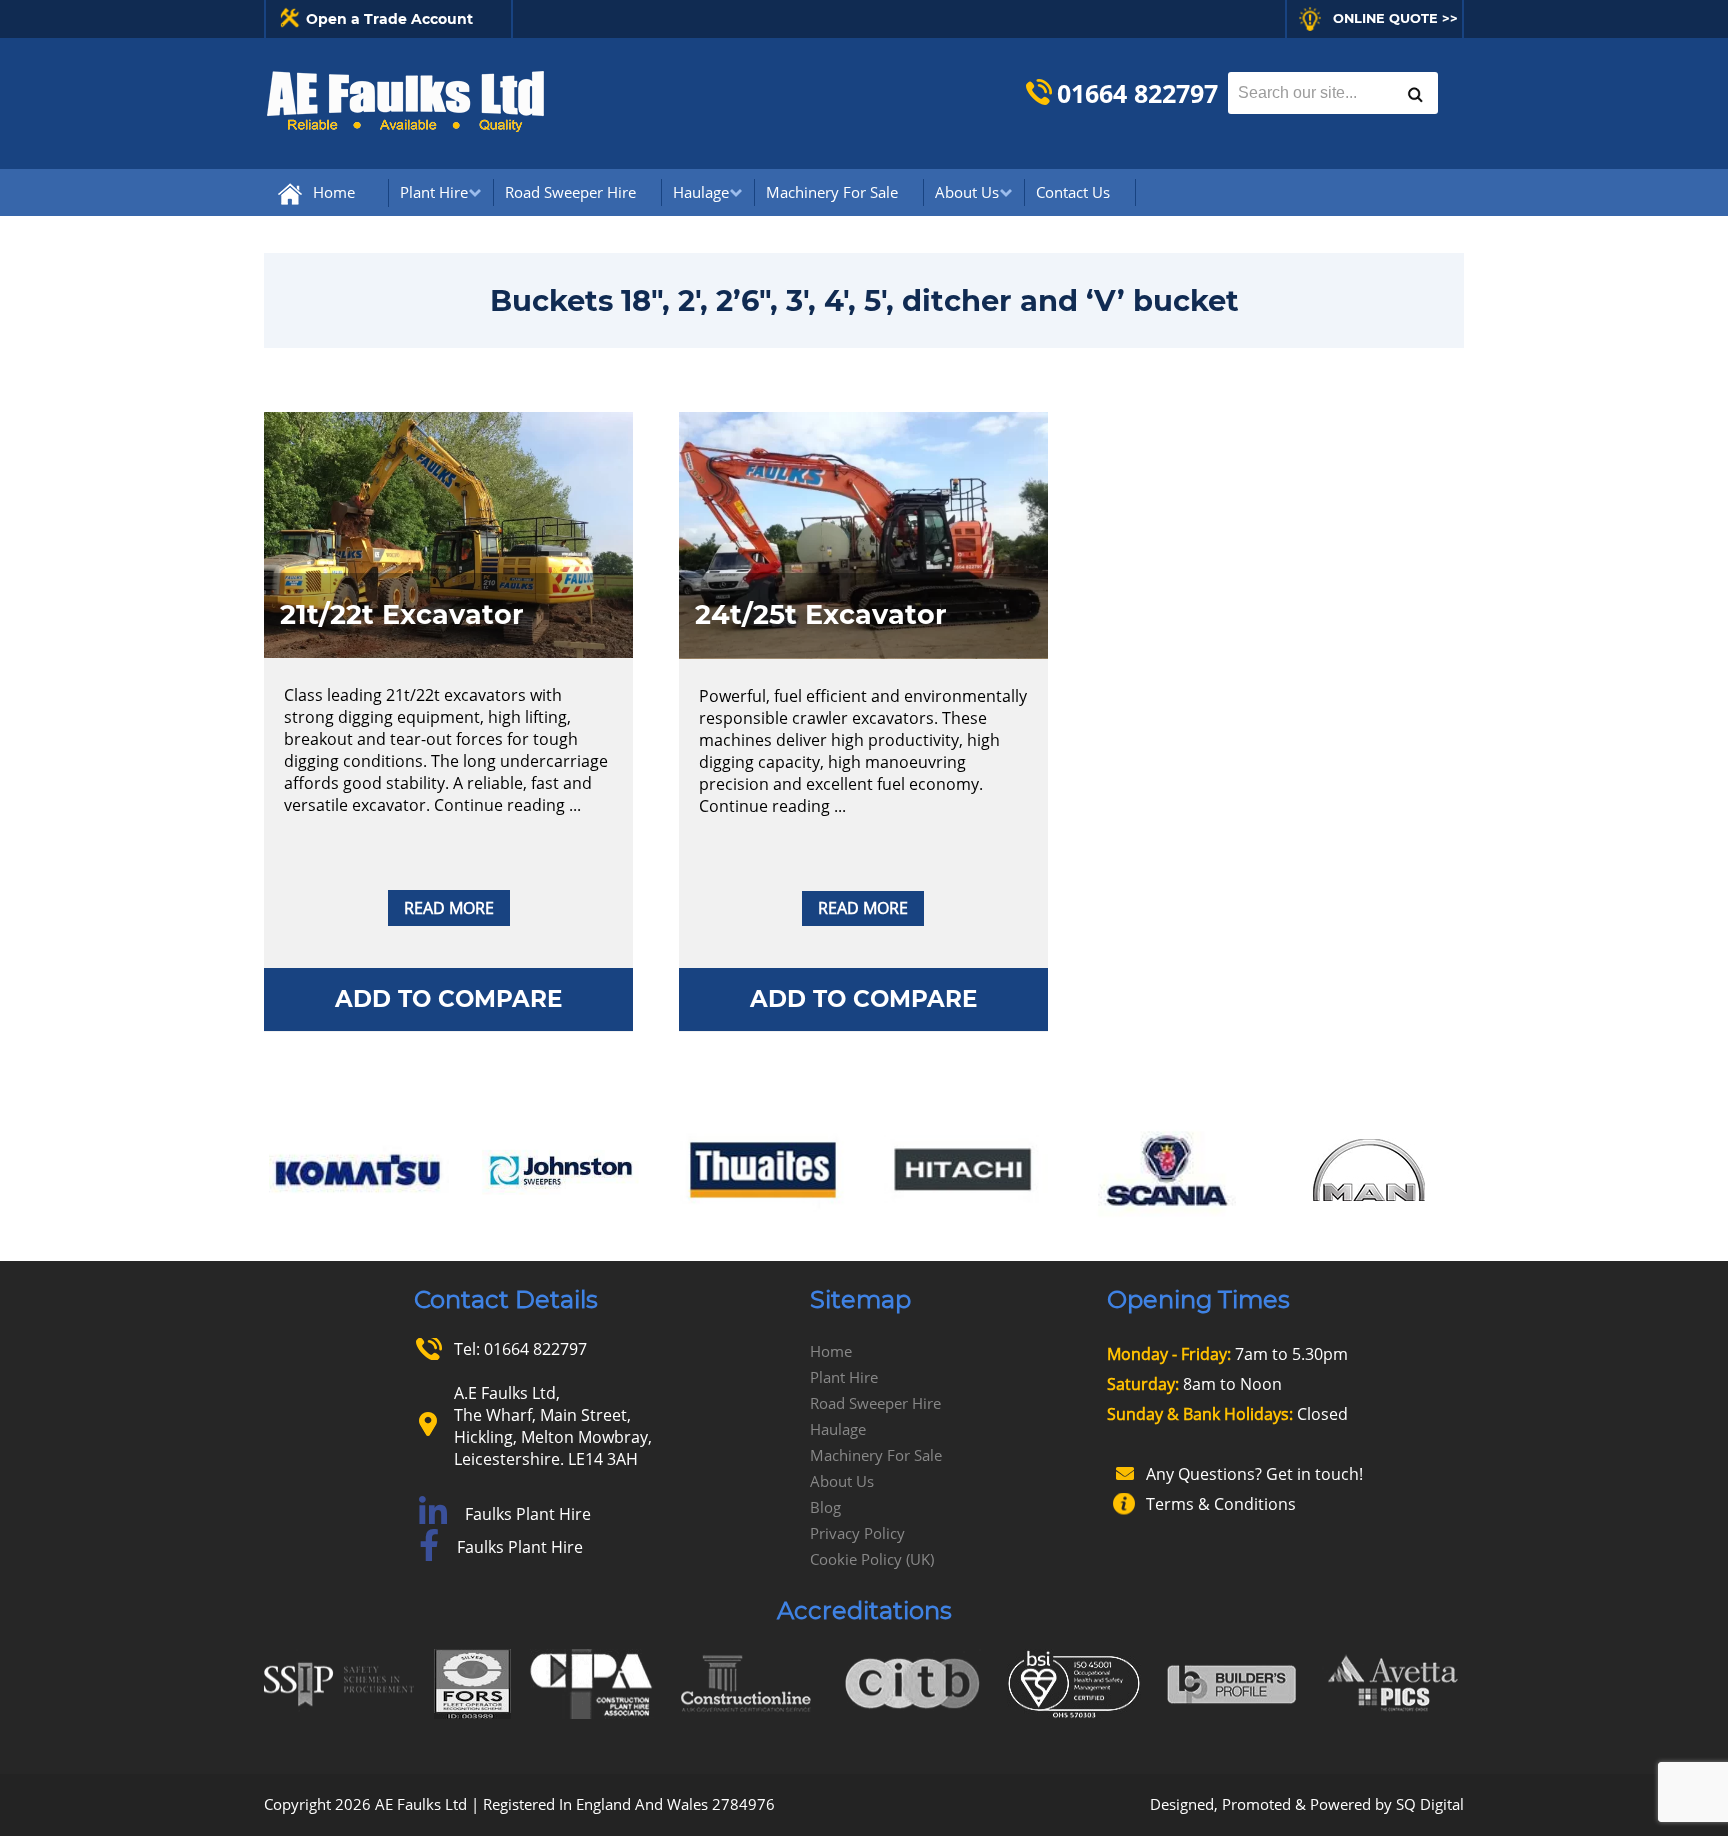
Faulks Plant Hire (528, 1514)
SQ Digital (1430, 1804)
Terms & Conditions (1221, 1504)
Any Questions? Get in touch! (1254, 1474)
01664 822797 (1137, 93)
